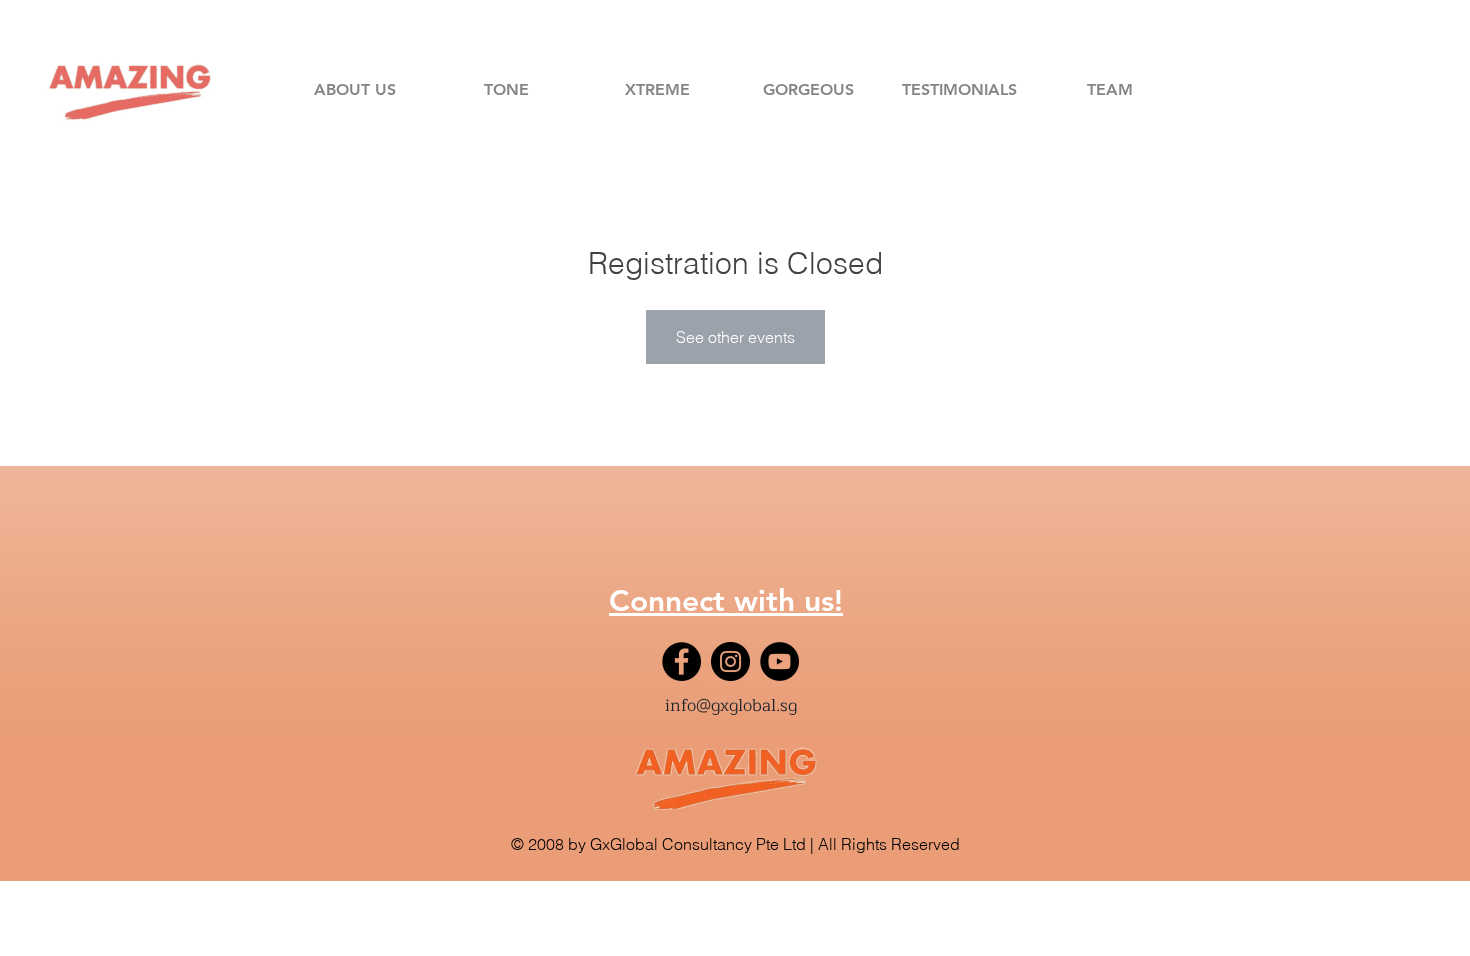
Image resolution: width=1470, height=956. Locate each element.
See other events (735, 337)
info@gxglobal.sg (731, 705)
